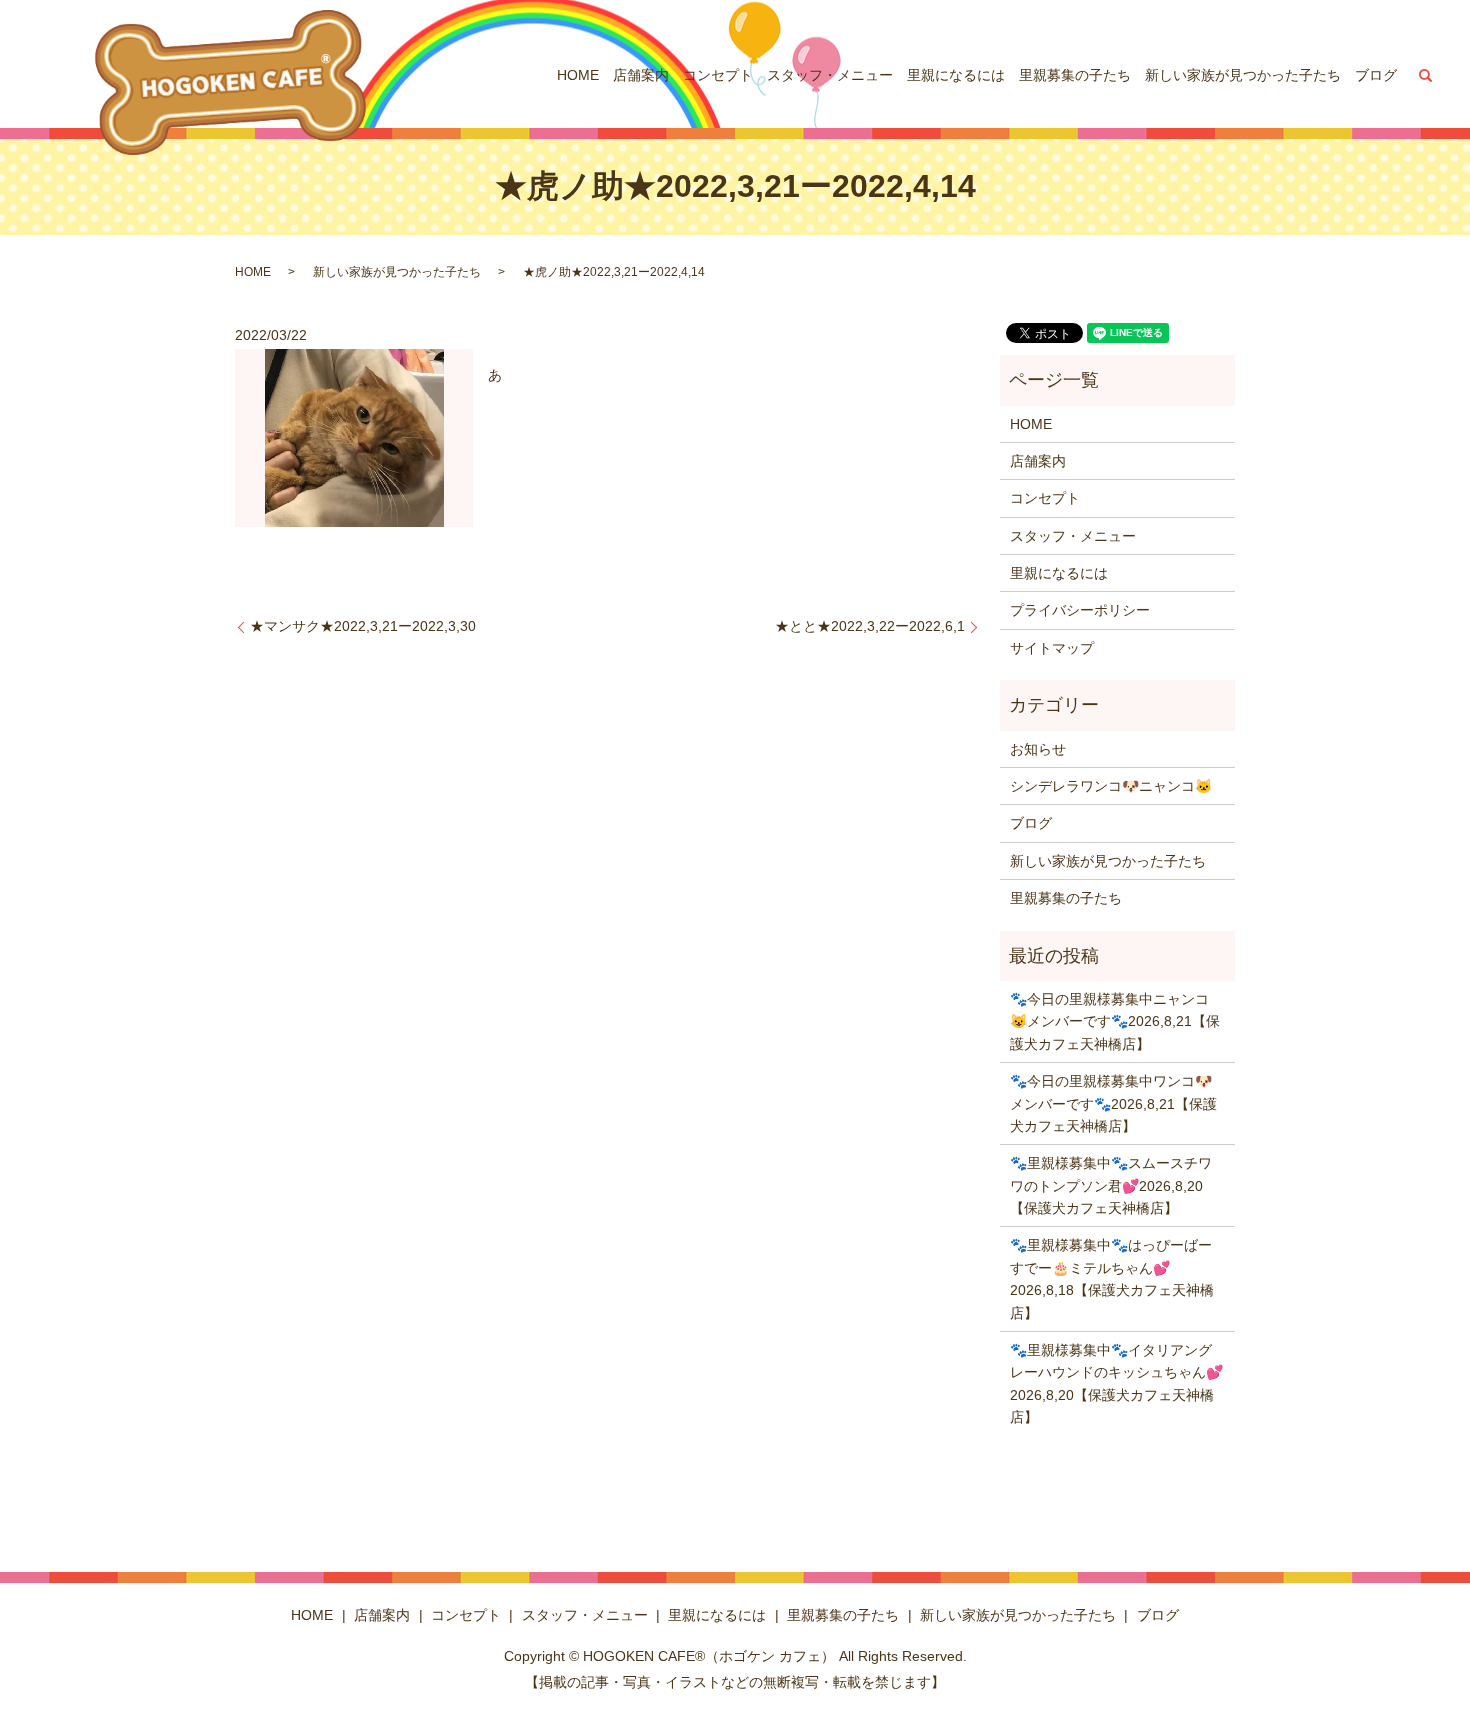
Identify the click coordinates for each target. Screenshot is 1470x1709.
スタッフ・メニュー (830, 75)
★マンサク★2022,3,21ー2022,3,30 (363, 626)
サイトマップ (1052, 648)
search (1426, 75)
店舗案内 (641, 75)
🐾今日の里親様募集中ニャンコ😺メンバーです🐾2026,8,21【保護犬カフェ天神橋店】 (1115, 1021)
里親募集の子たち (1075, 75)
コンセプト (718, 75)
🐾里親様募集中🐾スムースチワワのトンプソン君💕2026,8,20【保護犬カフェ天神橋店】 (1111, 1185)
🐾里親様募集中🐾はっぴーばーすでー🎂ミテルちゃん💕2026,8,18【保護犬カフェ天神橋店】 (1112, 1278)
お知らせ (1038, 749)
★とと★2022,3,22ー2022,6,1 (870, 626)
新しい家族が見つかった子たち (1243, 75)
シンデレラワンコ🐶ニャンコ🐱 (1111, 786)
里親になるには (956, 75)
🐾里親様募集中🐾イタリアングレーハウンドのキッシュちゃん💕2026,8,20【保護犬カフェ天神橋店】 (1116, 1383)
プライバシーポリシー (1080, 610)
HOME (578, 75)
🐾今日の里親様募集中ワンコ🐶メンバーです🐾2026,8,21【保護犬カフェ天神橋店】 (1113, 1103)
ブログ (1376, 75)
